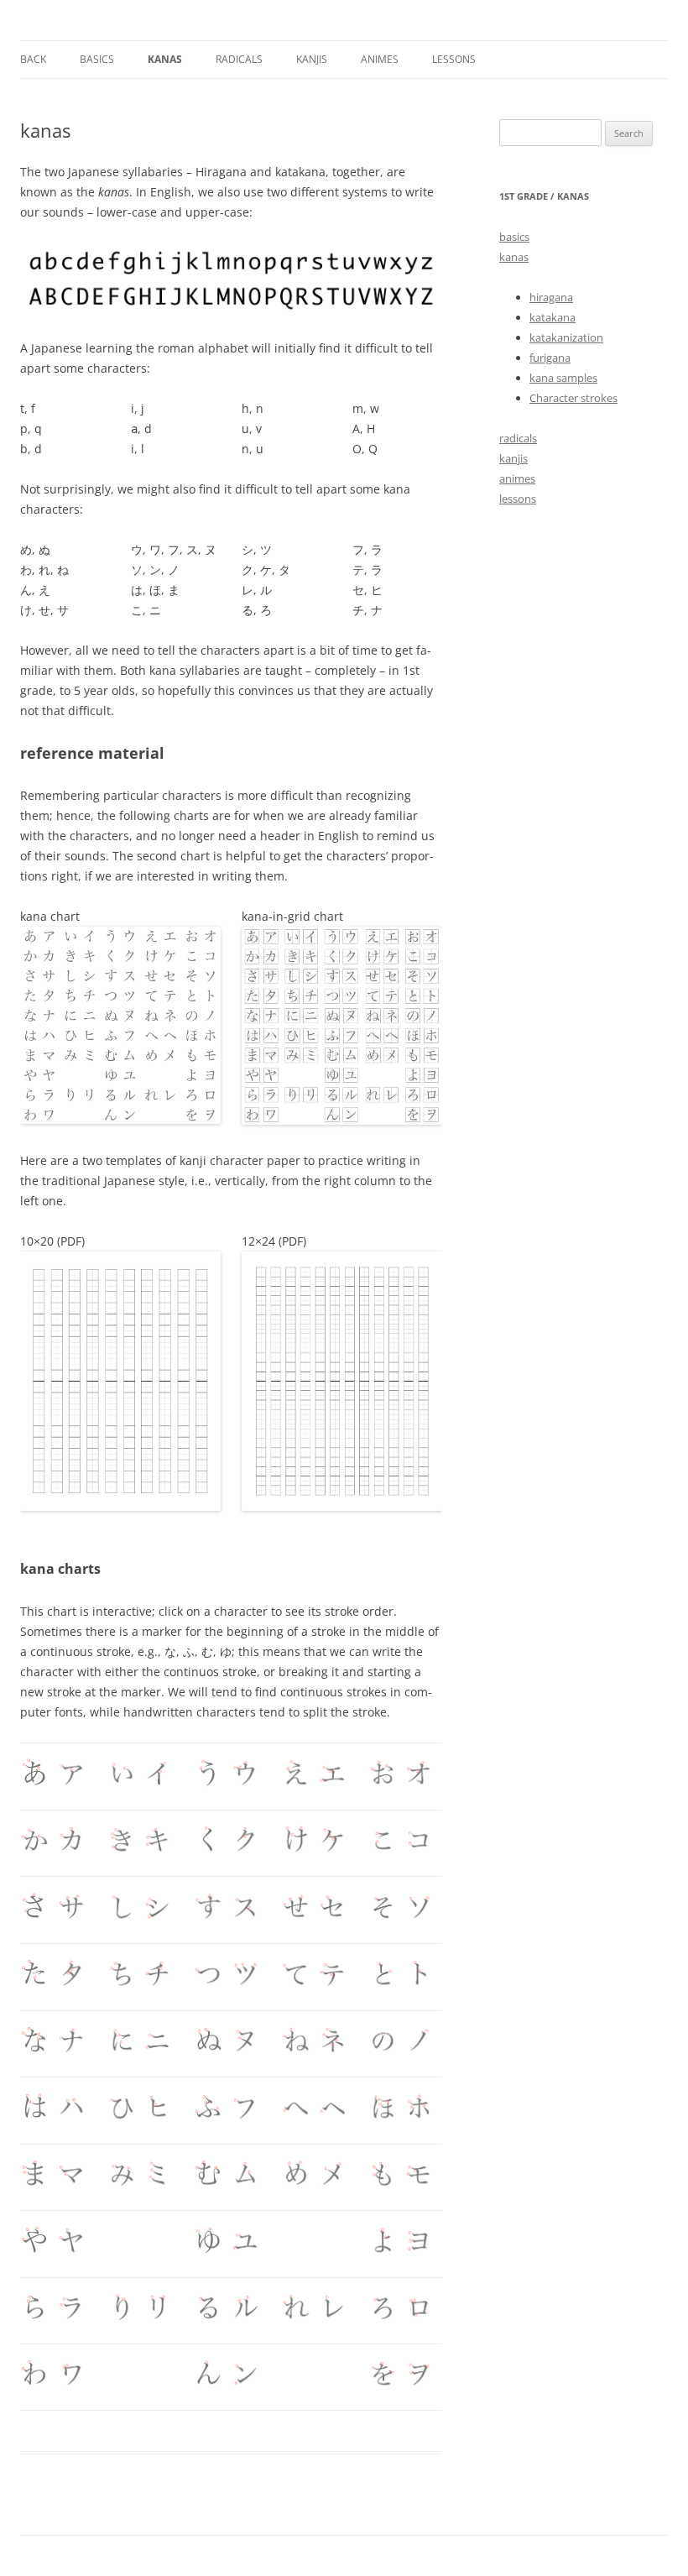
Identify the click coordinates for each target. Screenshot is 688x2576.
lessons (454, 59)
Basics (97, 59)
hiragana (551, 297)
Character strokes (573, 398)
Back (33, 59)
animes (380, 59)
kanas (165, 59)
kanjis (312, 59)
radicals (518, 438)
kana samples (563, 378)
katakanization (566, 337)
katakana (552, 317)
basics (514, 237)
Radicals (239, 59)
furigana (550, 358)
